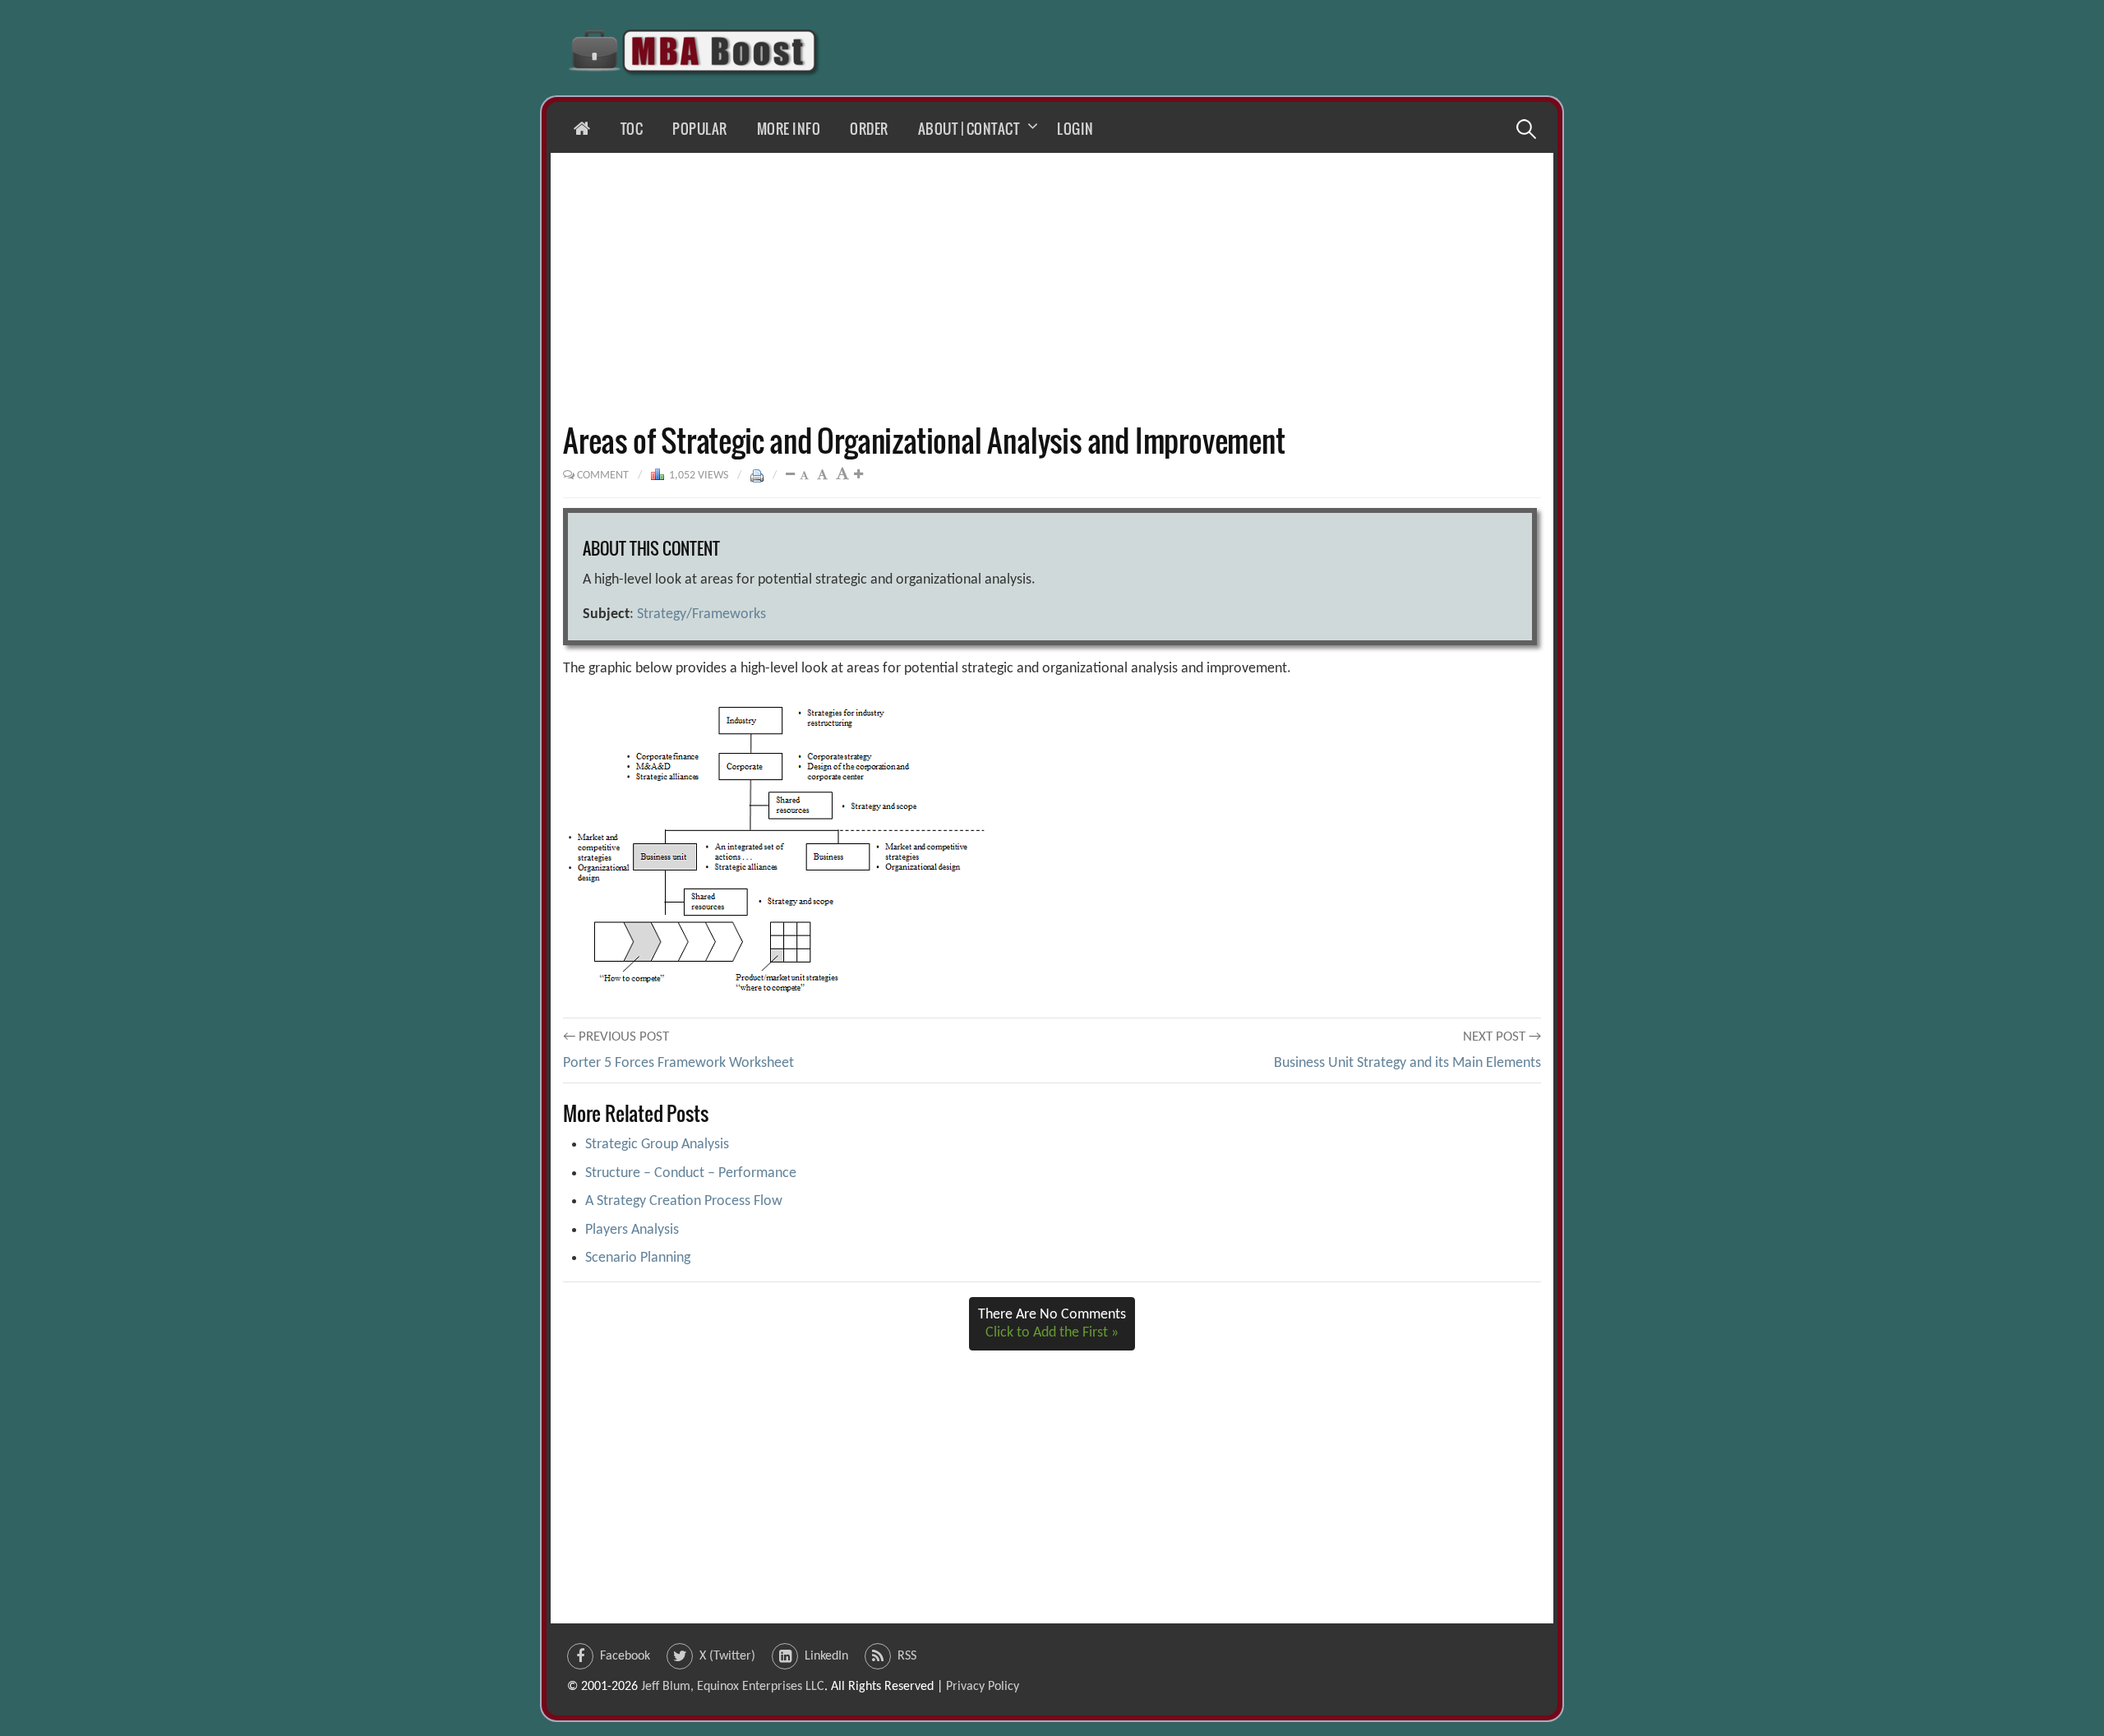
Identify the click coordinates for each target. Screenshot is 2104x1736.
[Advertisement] (1052, 288)
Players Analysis (632, 1230)
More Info (789, 129)
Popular (700, 129)
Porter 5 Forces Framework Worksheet (678, 1063)
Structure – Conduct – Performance (691, 1173)
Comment (603, 476)
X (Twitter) (727, 1656)
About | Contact (969, 129)
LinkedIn (826, 1656)
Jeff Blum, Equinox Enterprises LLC (733, 1687)
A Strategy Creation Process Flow (684, 1201)
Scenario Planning (638, 1258)
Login (1075, 129)
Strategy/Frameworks (701, 614)
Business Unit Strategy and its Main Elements (1407, 1063)
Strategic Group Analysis (657, 1145)
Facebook (625, 1656)
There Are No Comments (1052, 1324)
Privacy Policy (983, 1687)
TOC (632, 129)
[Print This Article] (757, 476)
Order (869, 129)
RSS (907, 1656)
